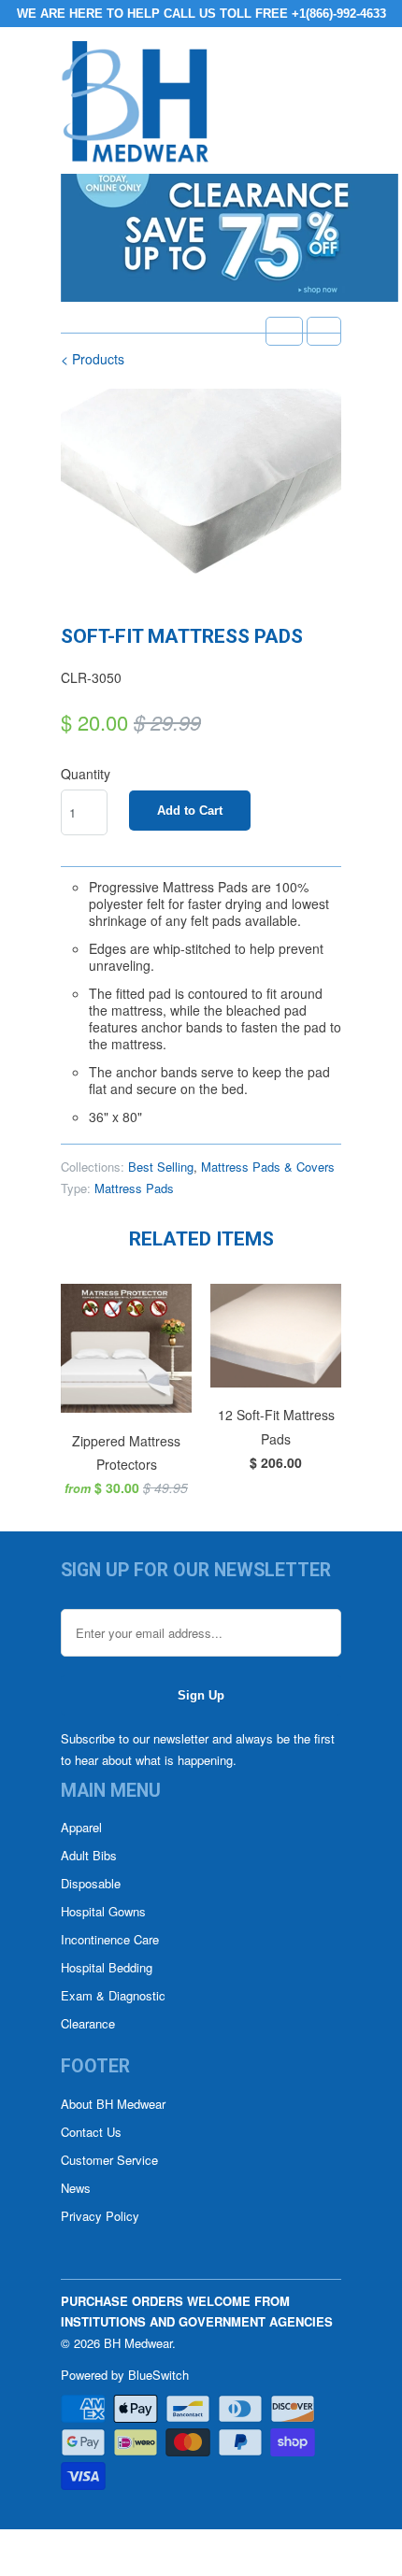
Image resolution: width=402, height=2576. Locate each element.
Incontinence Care (110, 1939)
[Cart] (324, 331)
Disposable (91, 1883)
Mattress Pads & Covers (268, 1167)
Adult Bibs (89, 1855)
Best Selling (161, 1167)
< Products (93, 359)
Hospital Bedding (107, 1967)
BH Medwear (138, 2343)
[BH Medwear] (136, 107)
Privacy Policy (100, 2216)
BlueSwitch (158, 2375)
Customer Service (109, 2160)
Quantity (86, 774)
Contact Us (91, 2132)
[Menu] (284, 331)
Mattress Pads (134, 1188)
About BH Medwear (113, 2104)
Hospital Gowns (103, 1911)
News (76, 2188)
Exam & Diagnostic (113, 1995)
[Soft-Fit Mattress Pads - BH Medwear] (201, 494)
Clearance (88, 2023)
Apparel (81, 1827)
